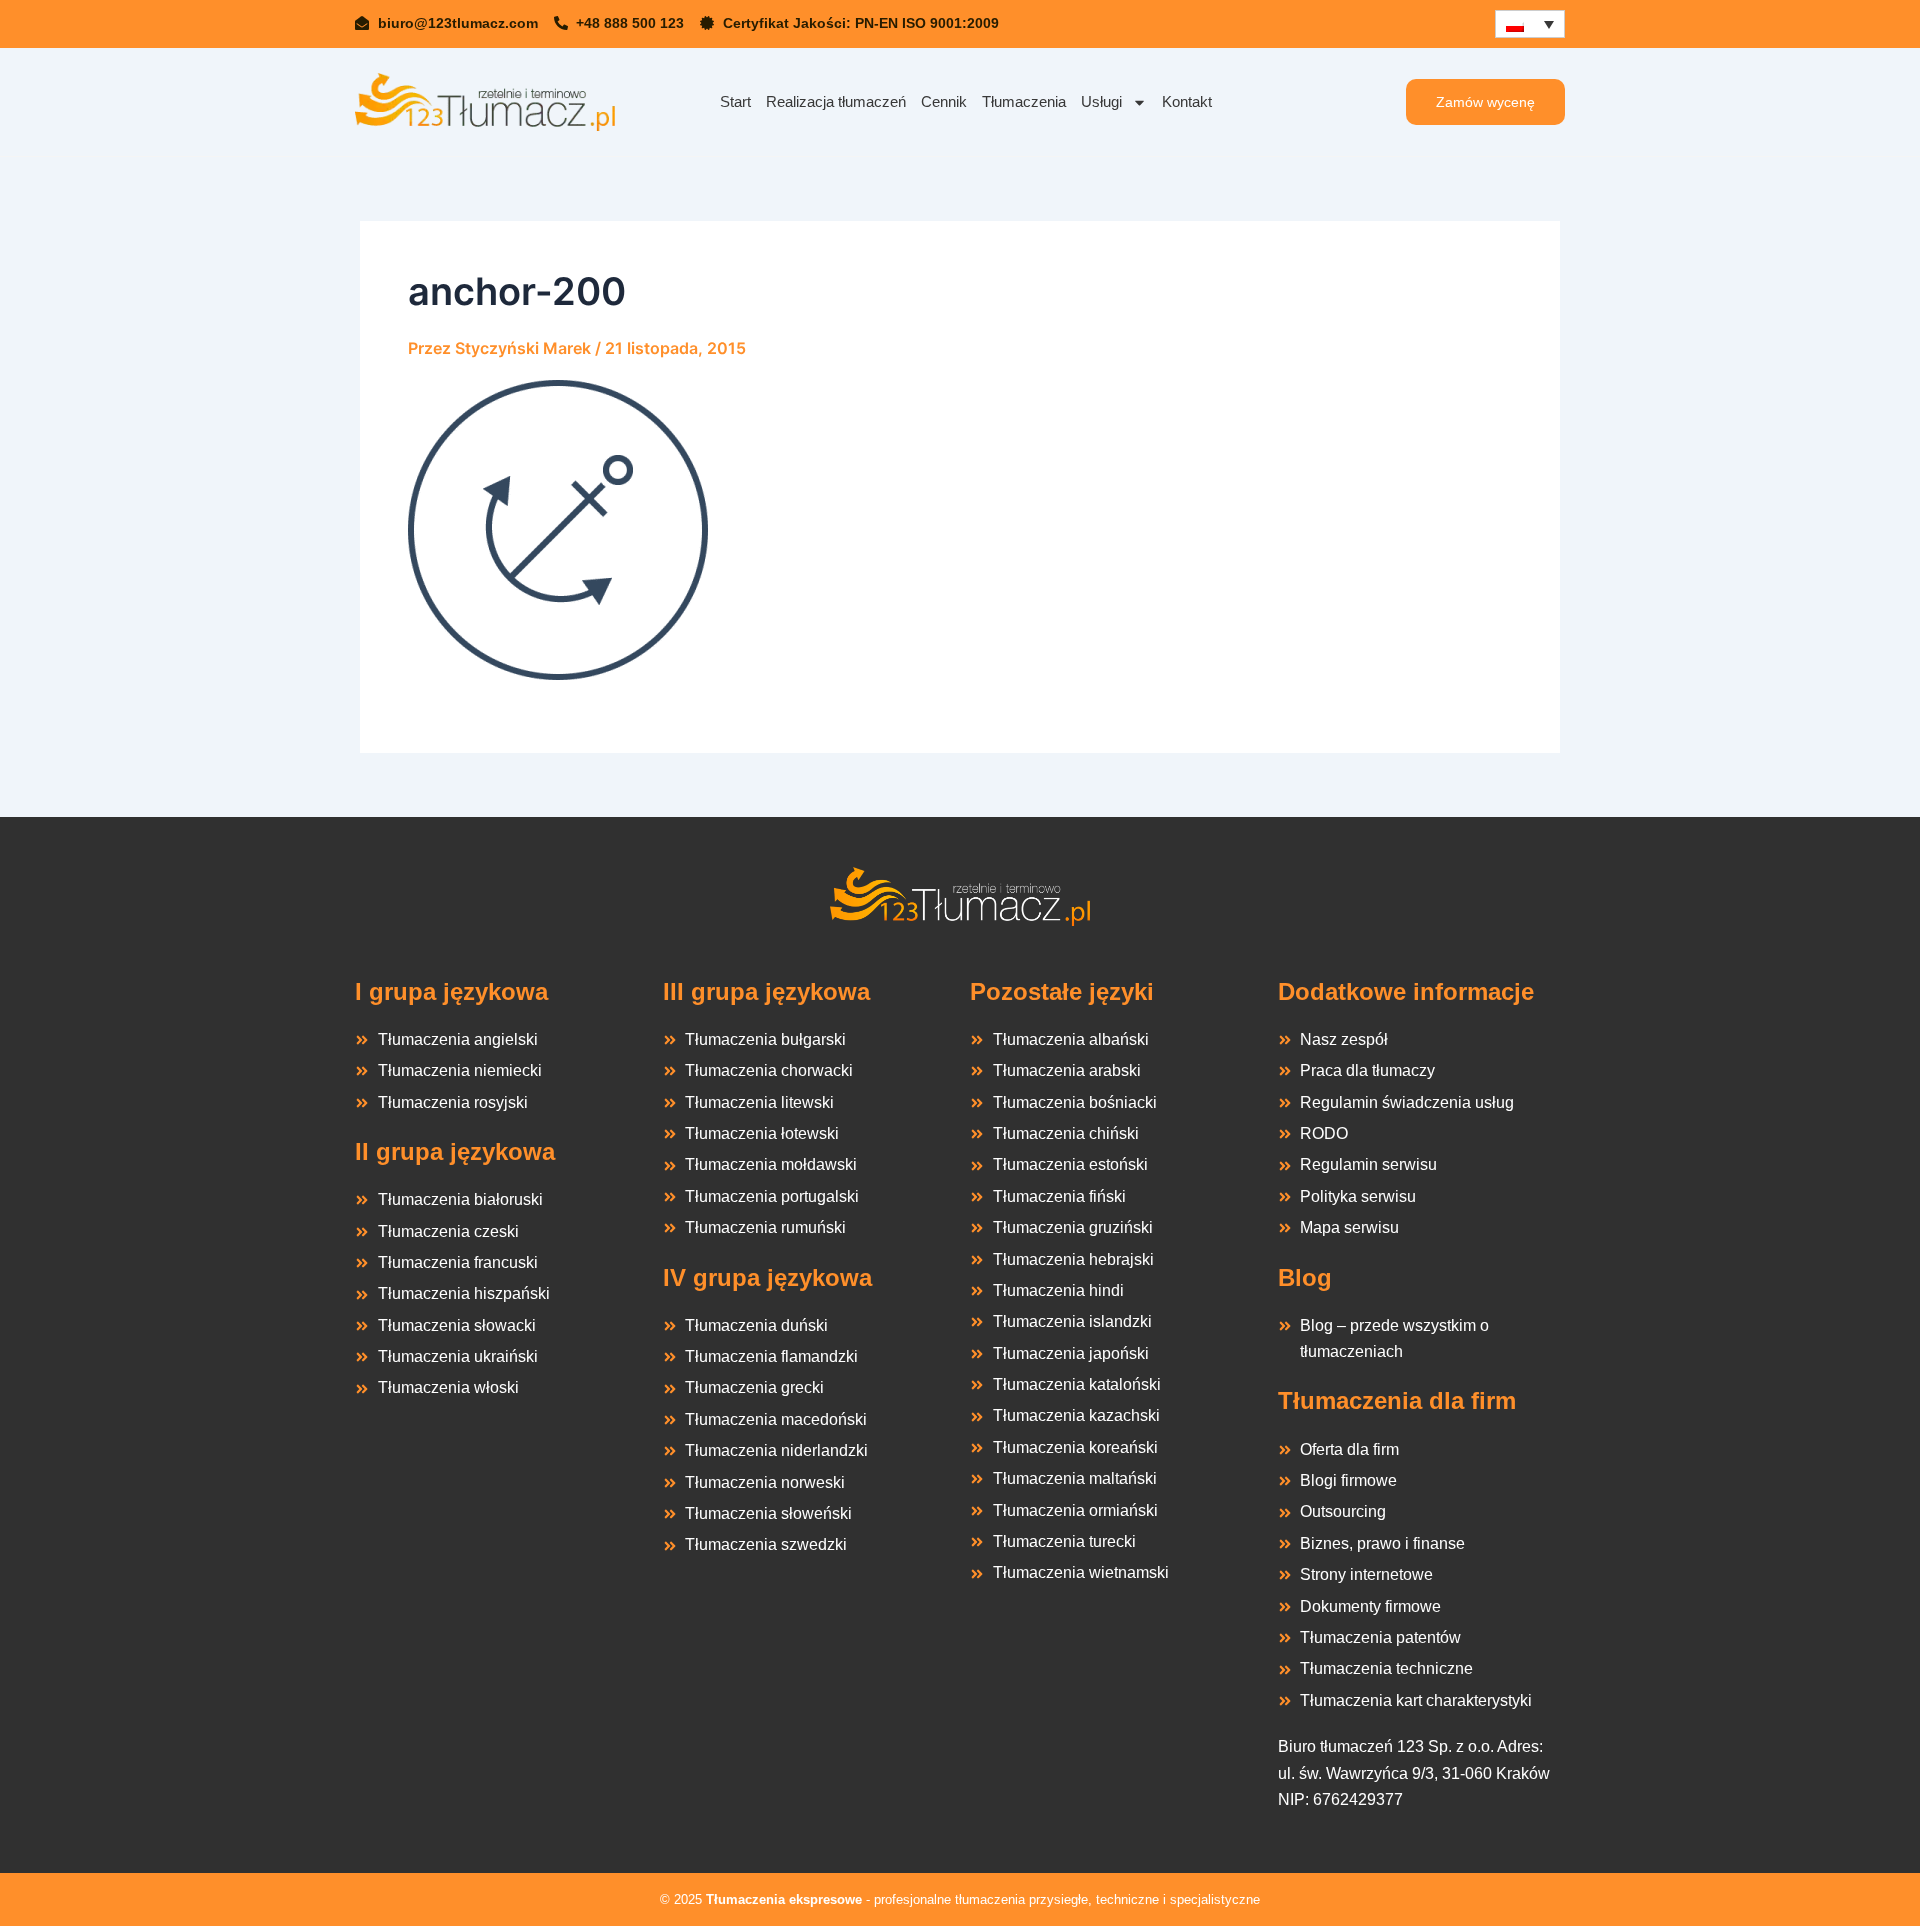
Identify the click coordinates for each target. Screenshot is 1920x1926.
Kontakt (1187, 101)
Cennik (944, 101)
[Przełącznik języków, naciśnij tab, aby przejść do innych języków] (1530, 24)
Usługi (1101, 101)
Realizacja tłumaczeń (836, 101)
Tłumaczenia (1024, 101)
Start (735, 101)
